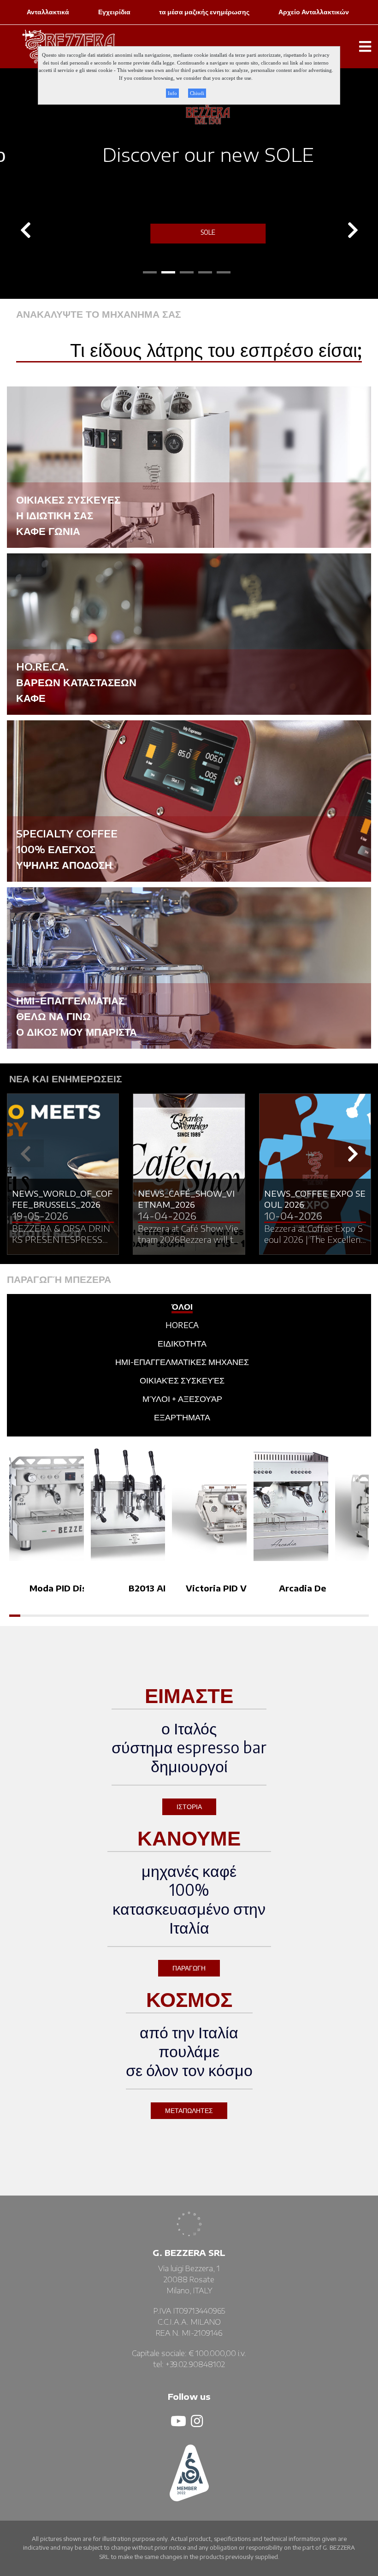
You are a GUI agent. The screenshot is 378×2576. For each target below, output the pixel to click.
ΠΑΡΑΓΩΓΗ (189, 1968)
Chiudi (197, 93)
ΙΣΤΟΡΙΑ (189, 1807)
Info (172, 93)
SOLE (189, 232)
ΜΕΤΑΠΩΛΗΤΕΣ (189, 2110)
